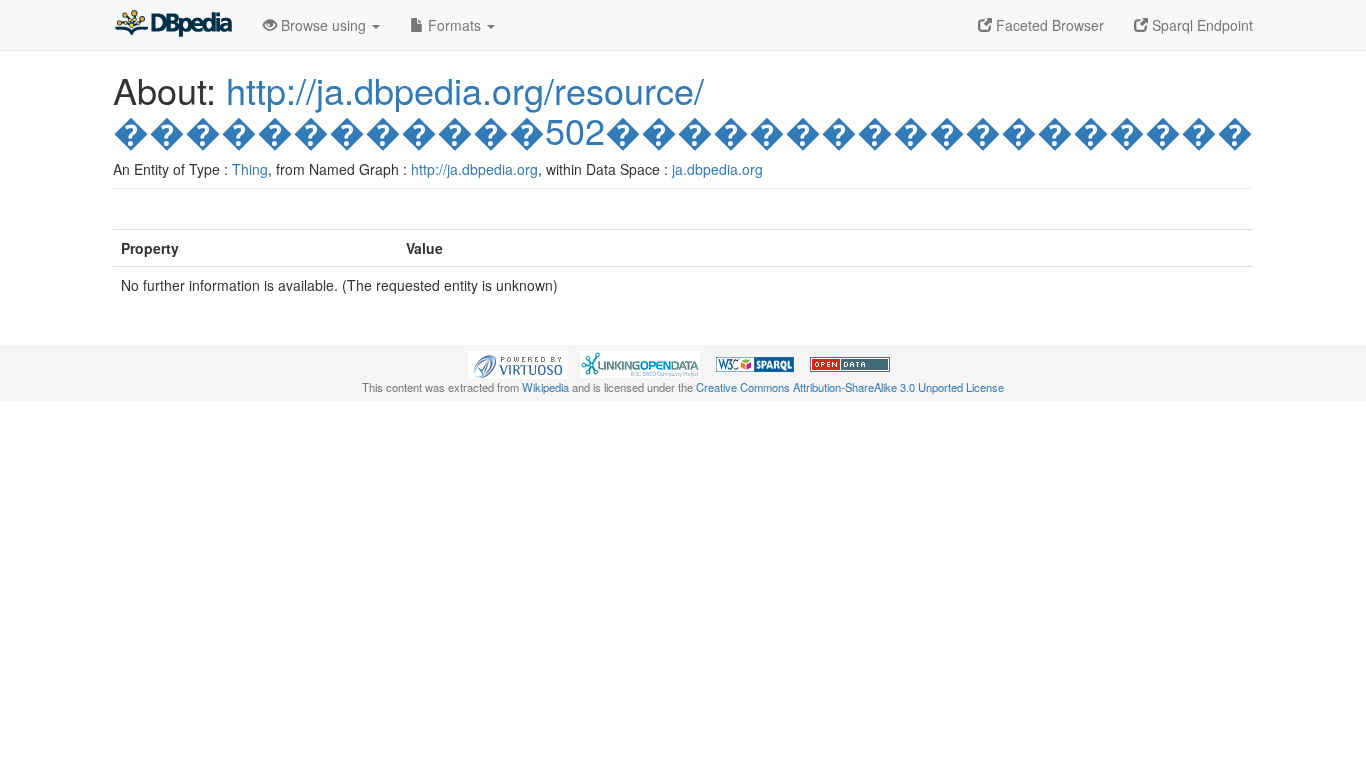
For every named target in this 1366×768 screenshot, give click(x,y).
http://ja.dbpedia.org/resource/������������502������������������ (683, 109)
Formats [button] (454, 25)
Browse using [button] (323, 25)
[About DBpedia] (173, 25)
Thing (250, 169)
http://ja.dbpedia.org (474, 169)
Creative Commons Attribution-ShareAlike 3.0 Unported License (850, 387)
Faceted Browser (1048, 25)
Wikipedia (545, 387)
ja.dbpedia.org (717, 169)
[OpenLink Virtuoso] (518, 363)
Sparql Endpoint (1200, 25)
